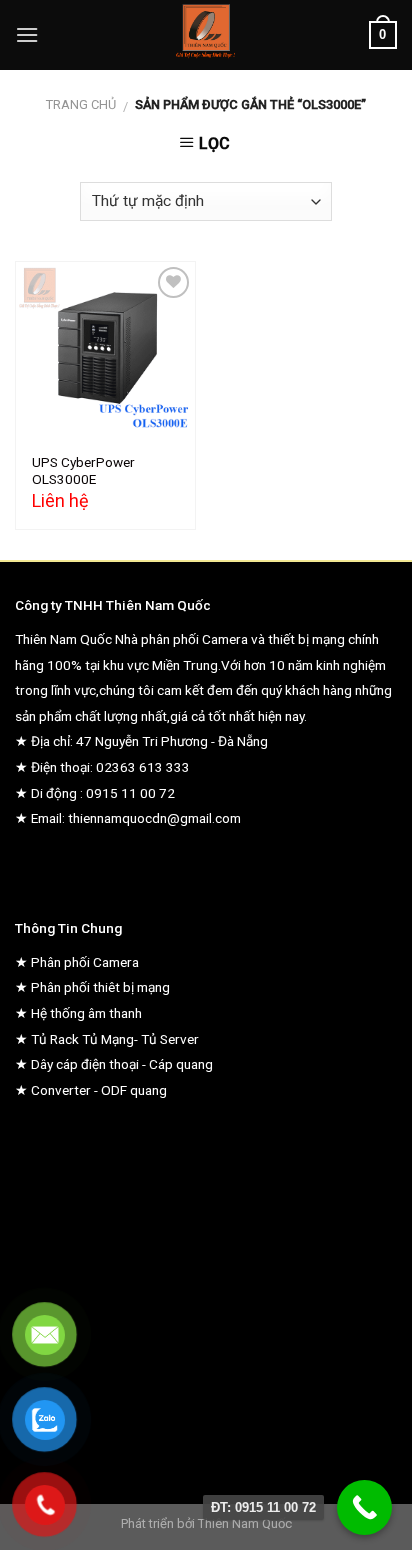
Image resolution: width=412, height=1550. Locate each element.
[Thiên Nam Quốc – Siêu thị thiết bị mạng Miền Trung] (206, 35)
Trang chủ (81, 104)
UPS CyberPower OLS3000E (83, 471)
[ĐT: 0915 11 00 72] (364, 1507)
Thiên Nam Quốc (245, 1523)
